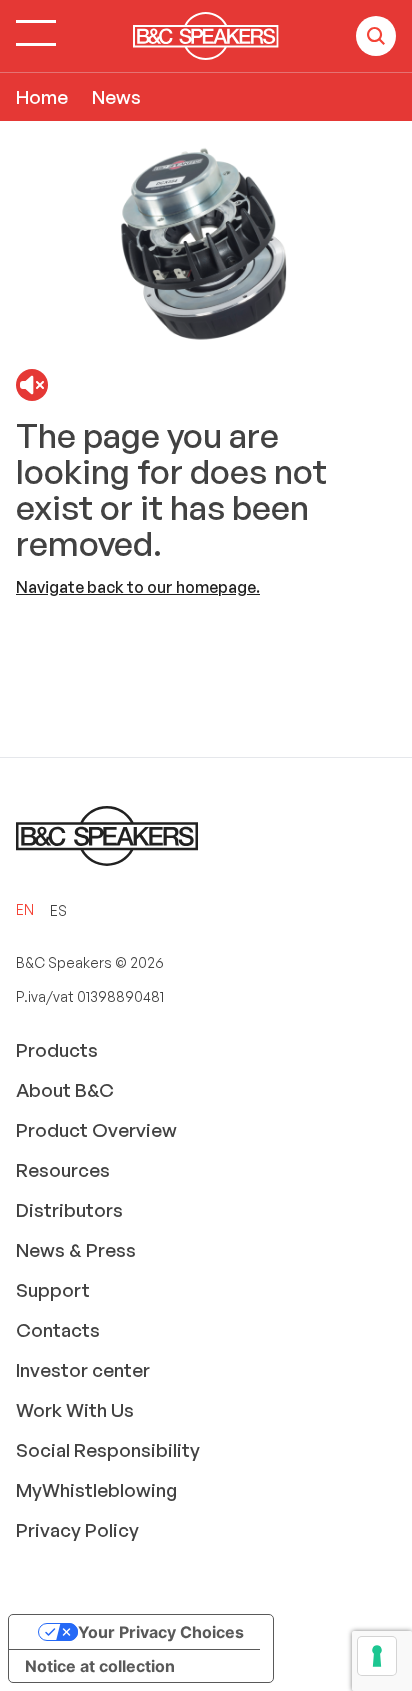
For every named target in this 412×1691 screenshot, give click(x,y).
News (116, 97)
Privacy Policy (77, 1530)
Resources (63, 1170)
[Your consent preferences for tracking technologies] (377, 1656)
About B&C (65, 1090)
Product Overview (96, 1130)
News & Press (76, 1250)
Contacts (58, 1330)
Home (42, 97)
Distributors (69, 1210)
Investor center (83, 1370)
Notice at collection (100, 1666)
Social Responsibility (108, 1450)
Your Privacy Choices (161, 1632)
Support (53, 1290)
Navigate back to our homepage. (138, 587)
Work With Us (75, 1410)
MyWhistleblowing (96, 1490)
